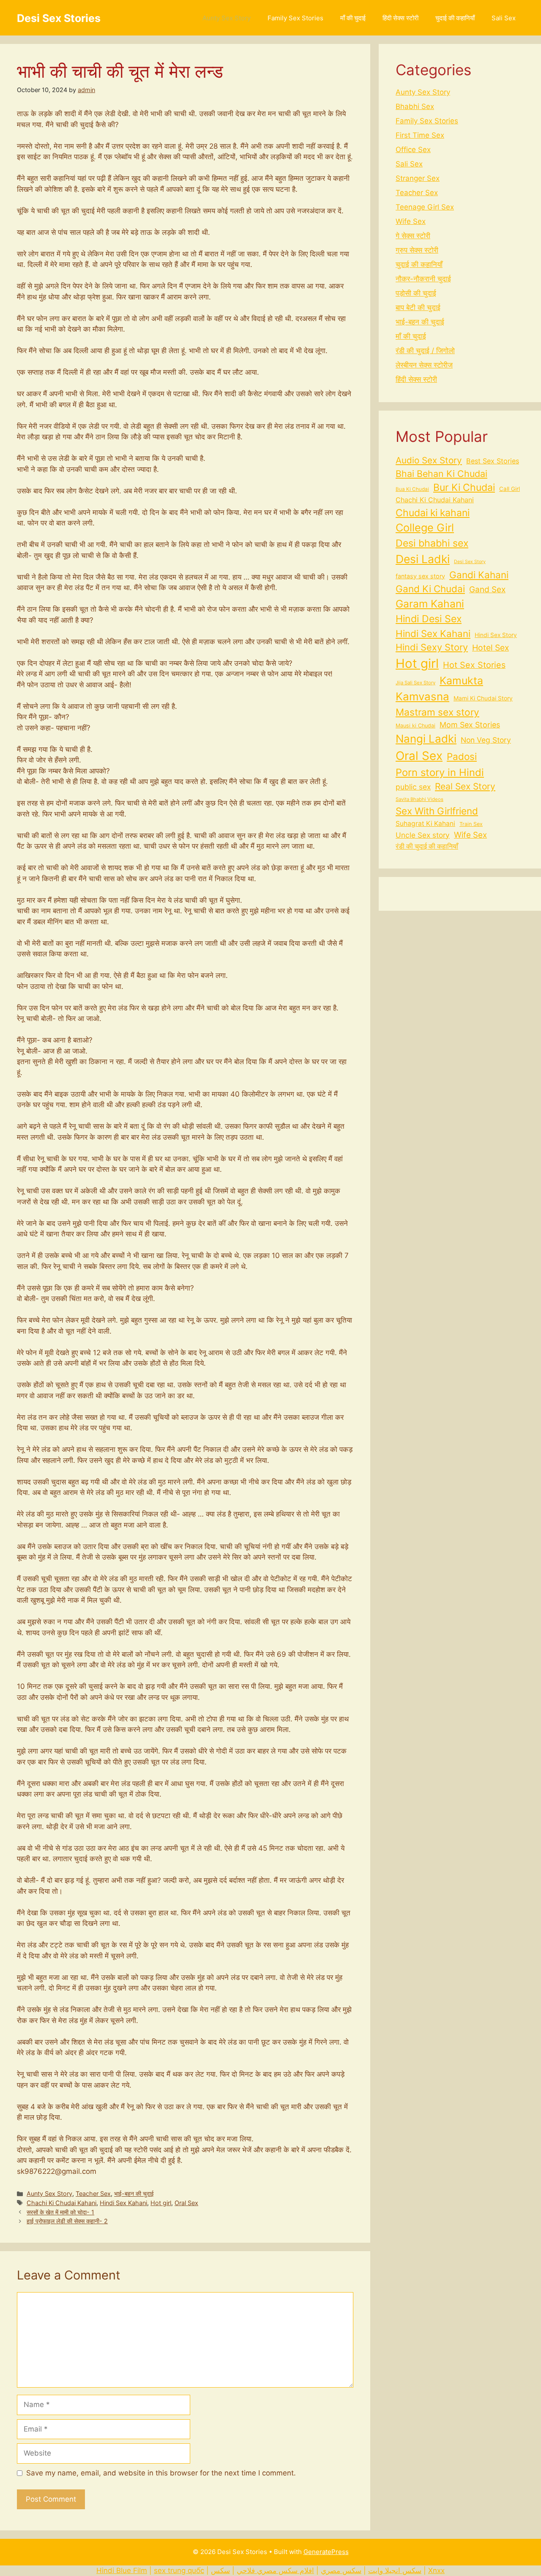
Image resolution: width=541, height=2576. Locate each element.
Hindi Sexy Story (432, 647)
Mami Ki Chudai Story (483, 698)
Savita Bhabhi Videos (419, 799)
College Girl (425, 528)
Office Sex (413, 150)
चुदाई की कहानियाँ (455, 18)
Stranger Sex (418, 178)
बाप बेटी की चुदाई (418, 308)
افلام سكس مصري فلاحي (275, 2571)
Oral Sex (186, 2203)
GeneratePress (326, 2552)
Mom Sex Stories (470, 725)
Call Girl (510, 489)
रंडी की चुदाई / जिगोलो (425, 351)
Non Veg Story (486, 740)
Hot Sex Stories (474, 665)
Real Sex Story (465, 786)
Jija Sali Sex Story (415, 683)
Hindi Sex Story (496, 635)
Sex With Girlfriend (437, 811)
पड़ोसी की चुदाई (416, 293)
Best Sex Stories (493, 461)
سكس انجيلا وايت (395, 2571)
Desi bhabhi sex (432, 543)
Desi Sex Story (470, 562)
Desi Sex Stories (59, 18)
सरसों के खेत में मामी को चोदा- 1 (60, 2212)
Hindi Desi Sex (429, 619)
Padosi (462, 756)
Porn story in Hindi (440, 772)
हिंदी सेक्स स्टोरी (400, 18)
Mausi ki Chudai (415, 726)
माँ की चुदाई (353, 18)
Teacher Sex (93, 2193)
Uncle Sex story (423, 835)
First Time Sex (420, 135)
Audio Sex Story (429, 460)
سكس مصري (341, 2571)
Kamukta (461, 681)
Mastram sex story (437, 712)
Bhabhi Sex (415, 106)
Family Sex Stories (295, 18)
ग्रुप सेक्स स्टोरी (417, 250)
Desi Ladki (423, 559)
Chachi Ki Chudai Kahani (61, 2203)
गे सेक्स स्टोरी (413, 236)
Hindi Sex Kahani (123, 2203)
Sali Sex (504, 18)
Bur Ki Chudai (464, 487)
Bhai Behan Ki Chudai (441, 474)
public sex (413, 787)
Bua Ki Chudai (412, 489)
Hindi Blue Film (122, 2571)
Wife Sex (411, 221)
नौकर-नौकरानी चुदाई (423, 279)
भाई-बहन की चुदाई (134, 2193)
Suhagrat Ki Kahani (425, 824)
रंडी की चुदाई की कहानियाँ (427, 846)
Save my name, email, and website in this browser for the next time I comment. (161, 2473)
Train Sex (471, 824)
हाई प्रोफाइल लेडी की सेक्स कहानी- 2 (67, 2221)
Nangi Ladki (426, 739)
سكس (220, 2571)
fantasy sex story (420, 576)
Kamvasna (422, 696)
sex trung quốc (179, 2571)
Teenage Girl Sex (425, 207)
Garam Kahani (430, 604)
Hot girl (161, 2203)
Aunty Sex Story (227, 18)
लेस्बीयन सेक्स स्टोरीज (424, 365)
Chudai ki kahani (433, 513)
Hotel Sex (490, 648)
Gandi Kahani (479, 575)
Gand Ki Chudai (430, 589)
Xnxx (436, 2571)
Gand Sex (487, 590)
